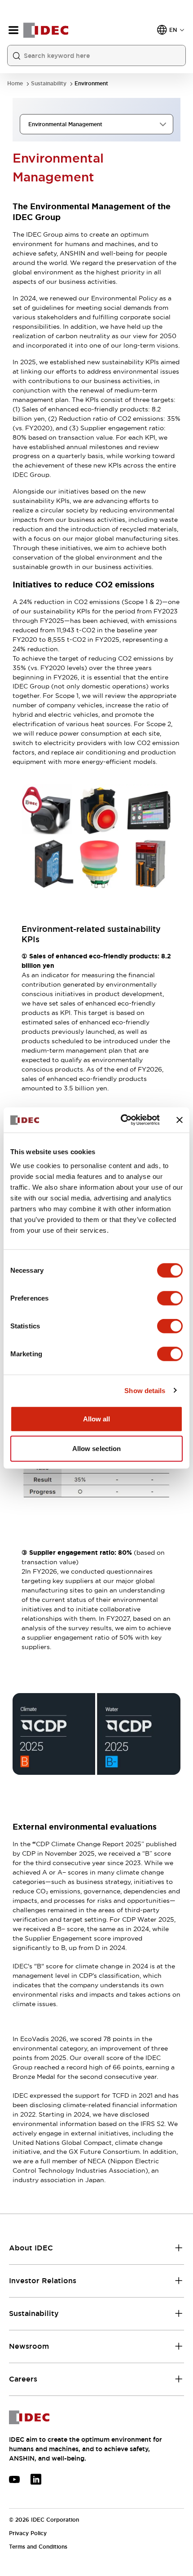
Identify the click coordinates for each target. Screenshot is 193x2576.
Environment (91, 84)
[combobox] (96, 124)
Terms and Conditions (38, 2547)
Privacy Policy (28, 2533)
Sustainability (49, 84)
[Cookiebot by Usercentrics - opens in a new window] (121, 1120)
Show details (145, 1390)
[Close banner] (180, 1120)
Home (15, 84)
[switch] (170, 1298)
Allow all (97, 1419)
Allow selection (97, 1448)
